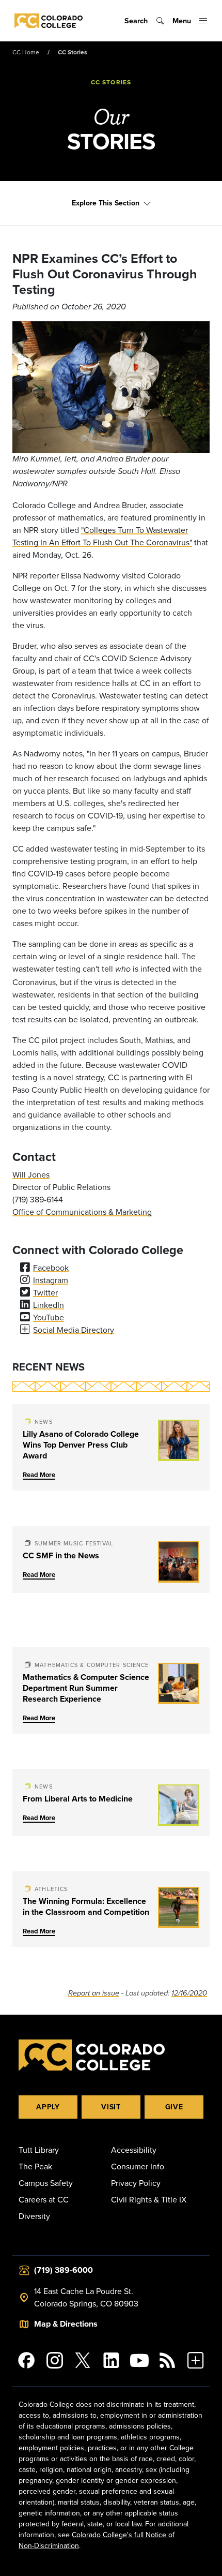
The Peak (35, 2166)
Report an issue (94, 1993)
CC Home (26, 52)
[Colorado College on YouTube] (139, 2360)
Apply (48, 2107)
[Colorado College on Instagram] (55, 2360)
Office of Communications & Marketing (82, 1212)
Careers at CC (44, 2199)
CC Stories (73, 52)
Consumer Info (138, 2166)
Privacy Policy (136, 2183)
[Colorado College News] (168, 2360)
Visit (111, 2107)
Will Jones (31, 1174)
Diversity (34, 2216)
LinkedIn (49, 1305)
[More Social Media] (195, 2360)
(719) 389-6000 (64, 2270)
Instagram (51, 1280)
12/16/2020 (189, 1993)
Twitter (45, 1292)
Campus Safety (46, 2183)
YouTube (49, 1317)
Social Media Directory (74, 1330)
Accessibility (134, 2150)
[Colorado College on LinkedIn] (111, 2360)
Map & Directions (66, 2324)
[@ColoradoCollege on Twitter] (83, 2360)
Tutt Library (39, 2150)
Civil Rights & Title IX (149, 2199)
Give (174, 2107)
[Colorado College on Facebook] (27, 2360)
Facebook (51, 1268)
